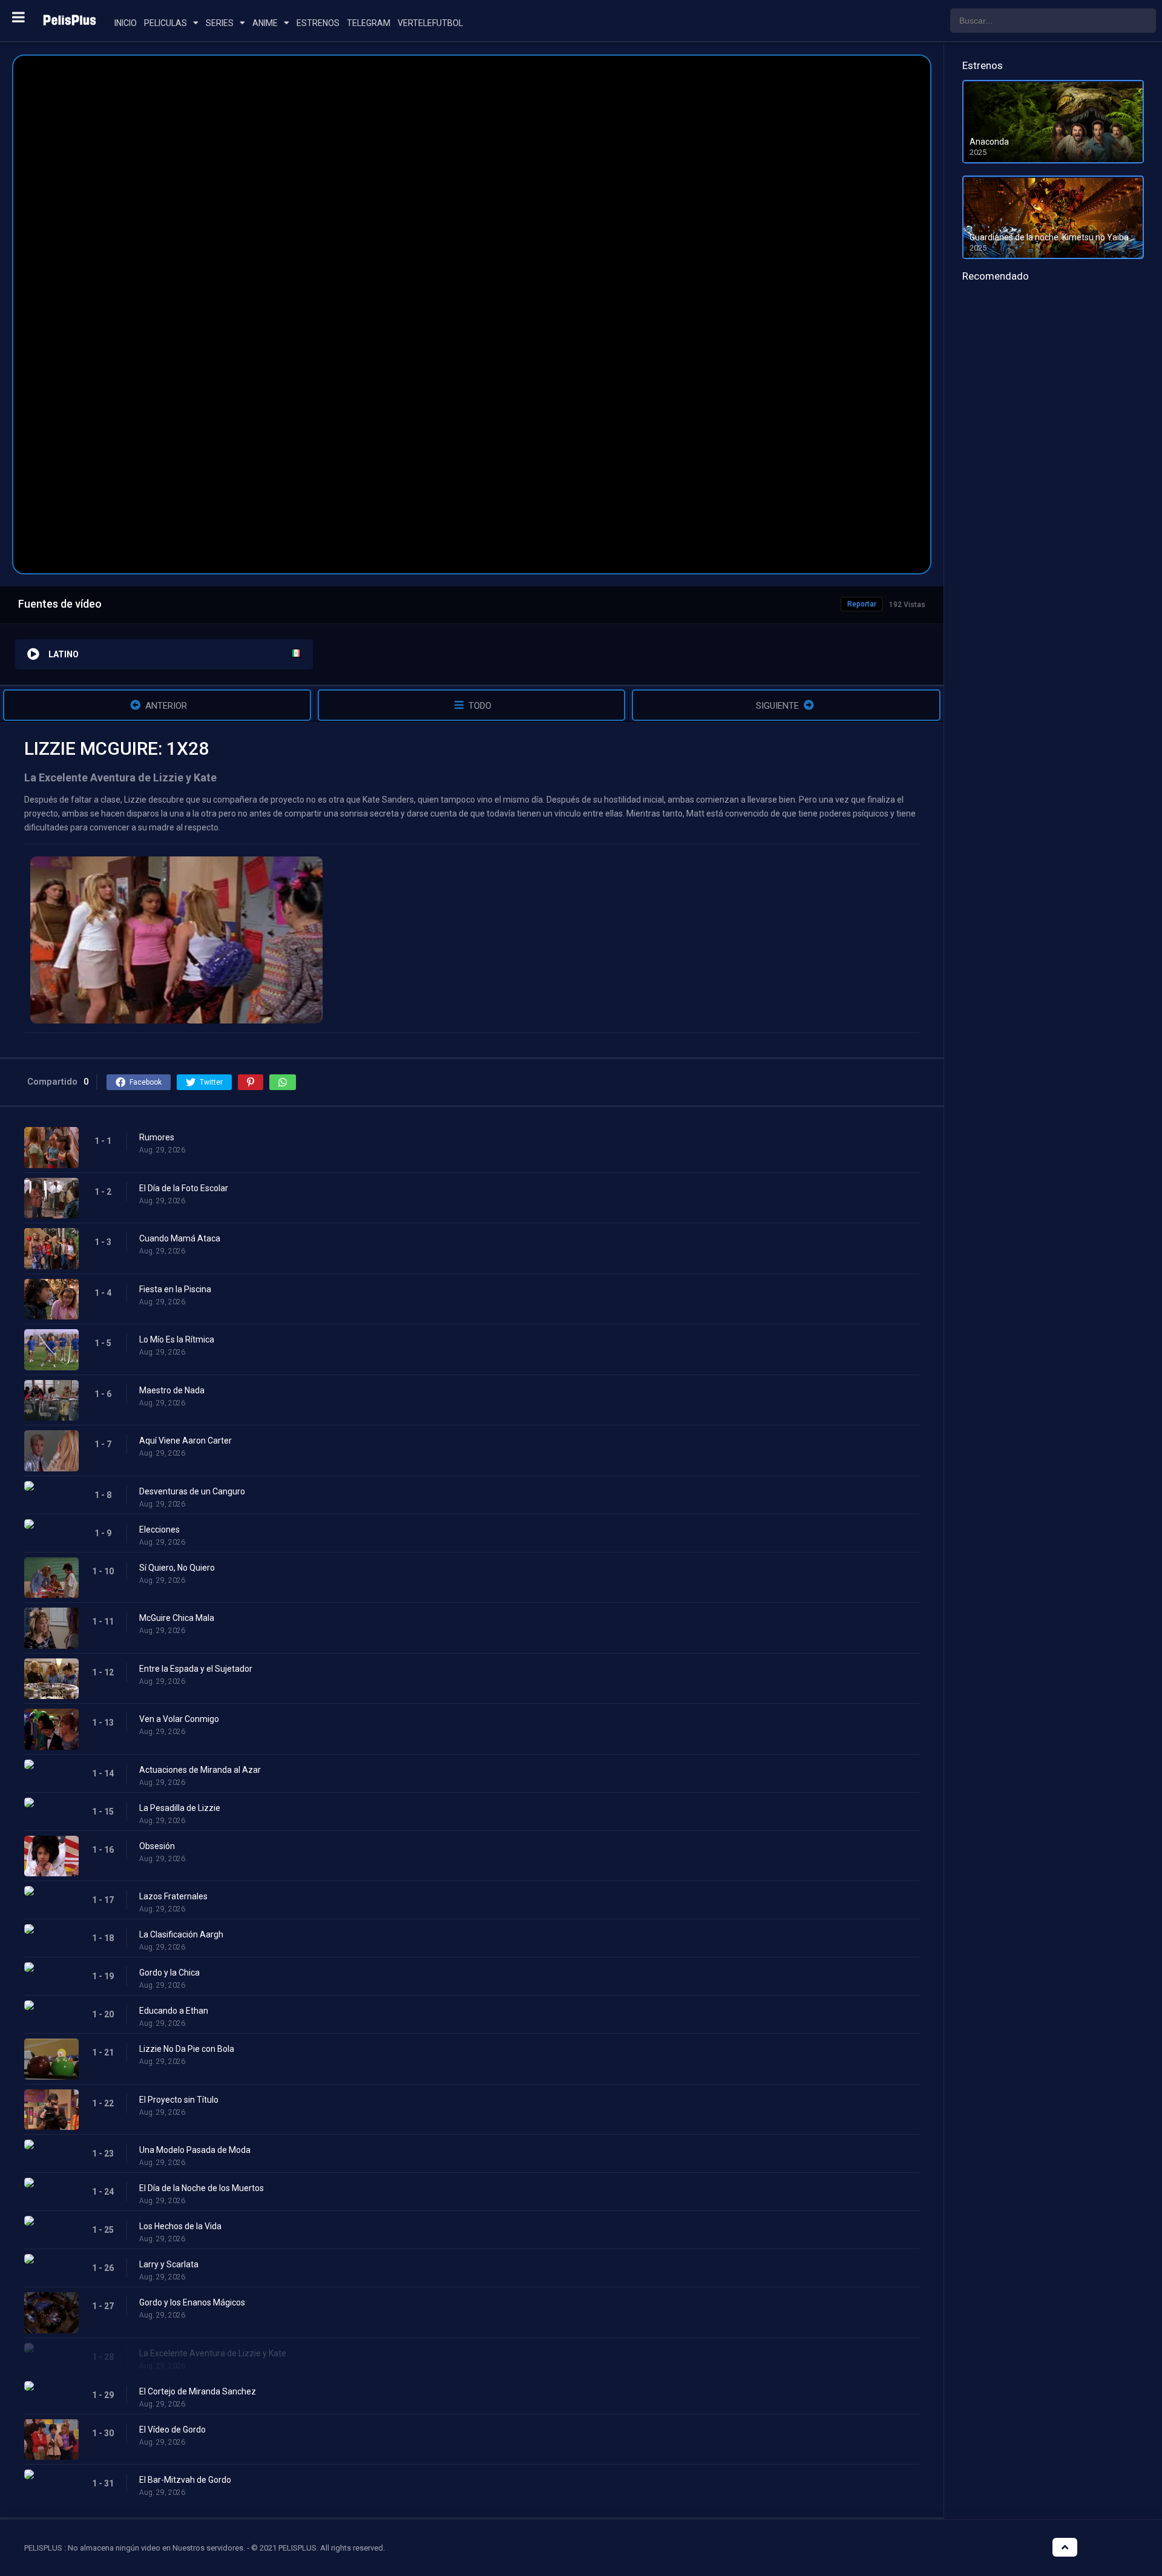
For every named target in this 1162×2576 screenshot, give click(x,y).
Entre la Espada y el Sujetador (196, 1669)
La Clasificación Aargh (181, 1934)
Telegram (369, 23)
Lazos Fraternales (173, 1896)
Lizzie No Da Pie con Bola (187, 2049)
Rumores (157, 1137)
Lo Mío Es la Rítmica (177, 1339)
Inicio (126, 23)
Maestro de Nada (172, 1390)
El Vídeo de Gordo (172, 2430)
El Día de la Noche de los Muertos (202, 2188)
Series (220, 23)
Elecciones (159, 1529)
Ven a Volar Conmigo (179, 1719)
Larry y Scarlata (169, 2264)
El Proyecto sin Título (179, 2100)
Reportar (862, 604)
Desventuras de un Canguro (192, 1491)
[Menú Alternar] (18, 17)
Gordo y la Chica (169, 1973)
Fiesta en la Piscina (175, 1289)
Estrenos (318, 23)
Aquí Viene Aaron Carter (185, 1441)
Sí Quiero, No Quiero (177, 1568)
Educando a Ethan (174, 2011)
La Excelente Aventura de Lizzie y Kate (213, 2353)
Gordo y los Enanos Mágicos (192, 2302)
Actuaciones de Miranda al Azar (200, 1770)
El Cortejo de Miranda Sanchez (198, 2391)
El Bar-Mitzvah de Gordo (185, 2480)
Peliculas (166, 23)
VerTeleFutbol (430, 23)
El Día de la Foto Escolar (184, 1188)
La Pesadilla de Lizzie (180, 1808)
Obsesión (157, 1846)
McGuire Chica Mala (177, 1618)
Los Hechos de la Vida (180, 2226)
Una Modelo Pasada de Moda (195, 2150)
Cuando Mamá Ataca (180, 1238)
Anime (265, 23)
